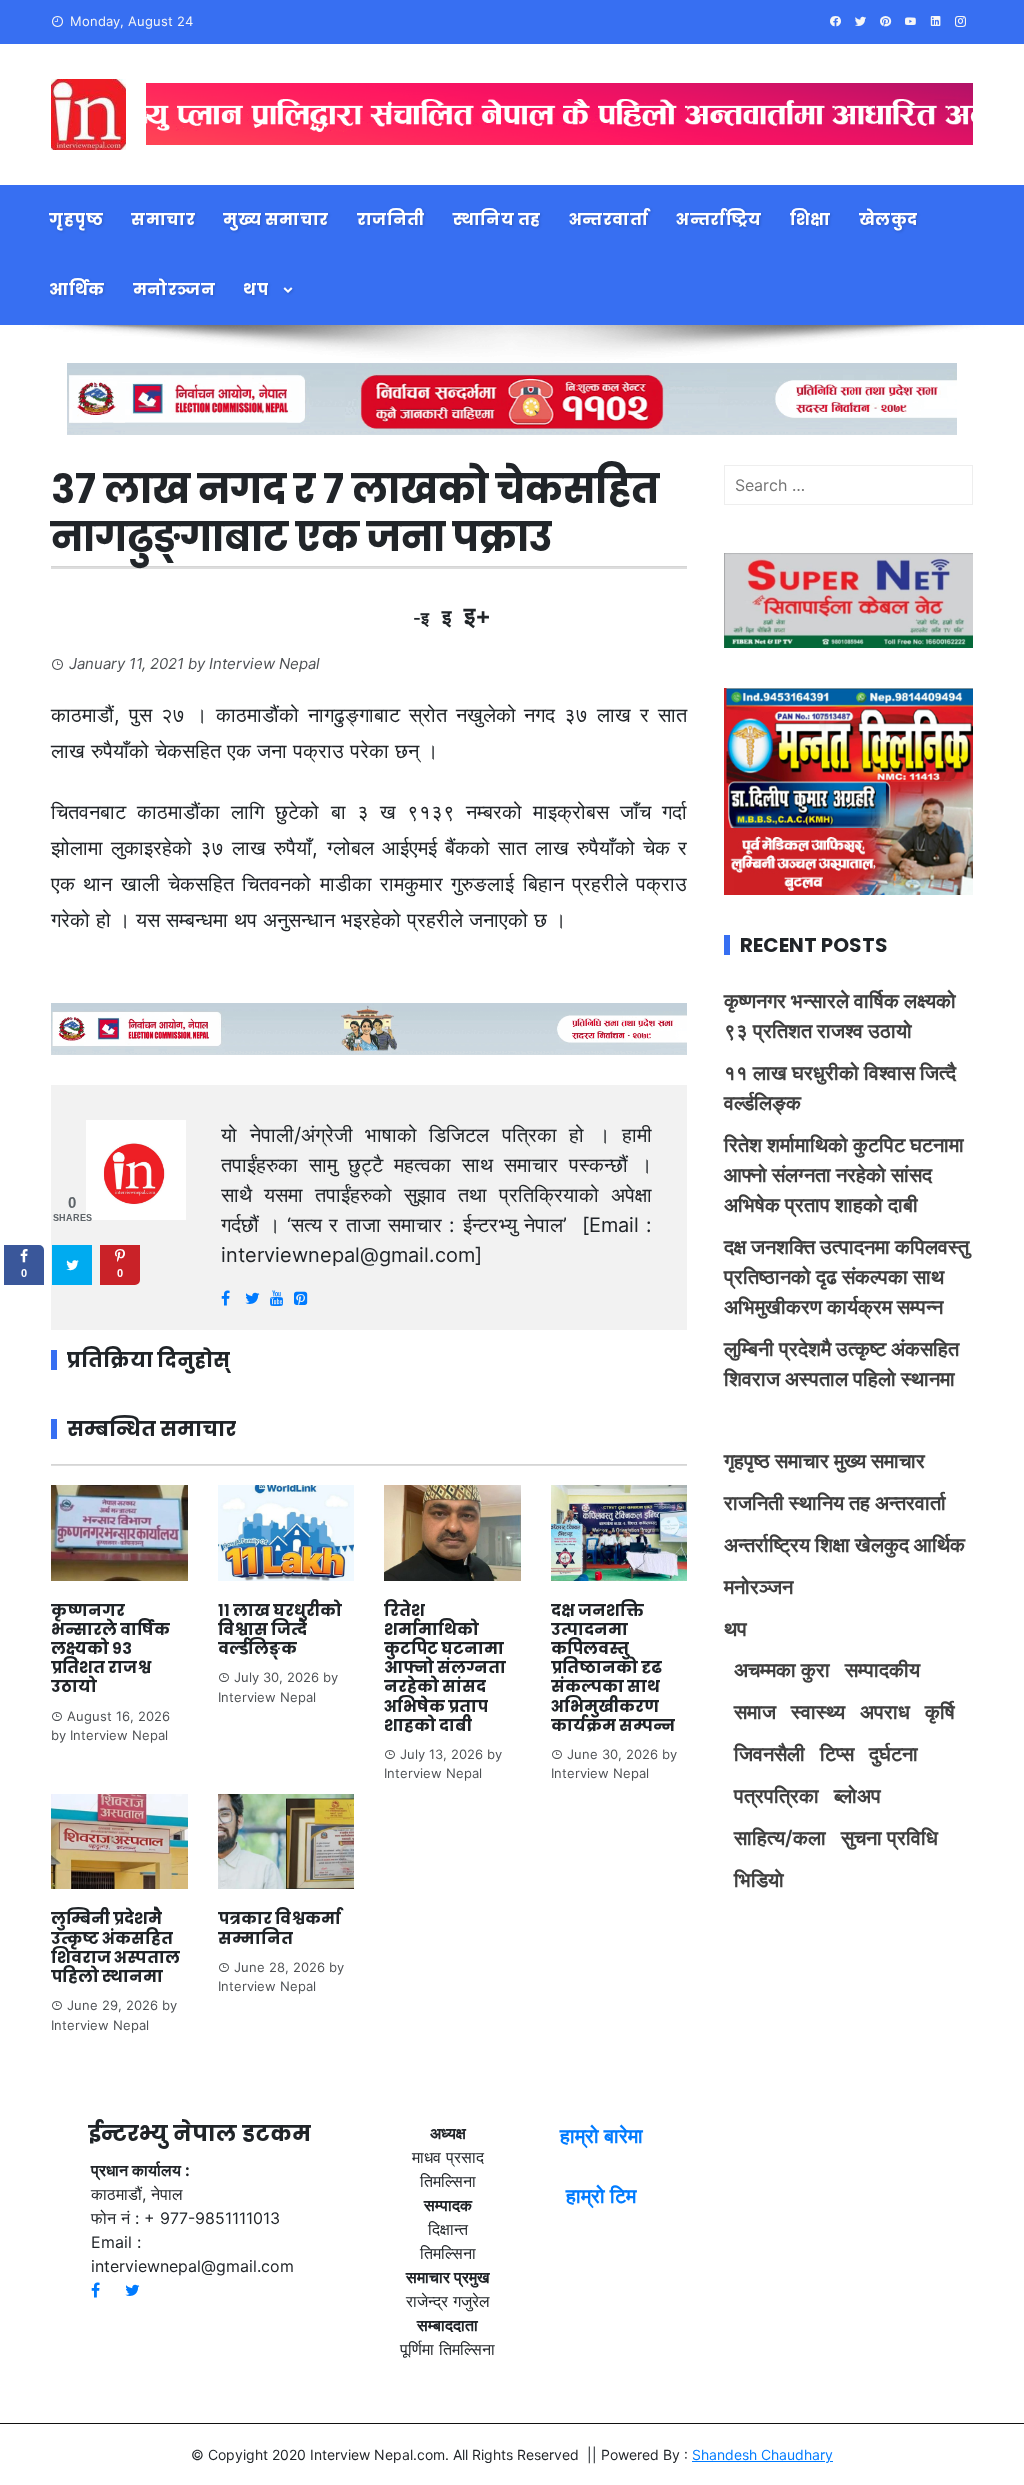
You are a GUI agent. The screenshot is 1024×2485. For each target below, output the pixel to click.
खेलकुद (888, 219)
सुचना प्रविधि (889, 1838)
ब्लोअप (857, 1796)
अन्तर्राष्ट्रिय (719, 219)
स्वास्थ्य (818, 1712)
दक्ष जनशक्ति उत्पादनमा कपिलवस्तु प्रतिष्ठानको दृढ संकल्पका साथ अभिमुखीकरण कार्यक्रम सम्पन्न (613, 1668)
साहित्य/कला (780, 1838)
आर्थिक (77, 289)
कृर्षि (940, 1712)
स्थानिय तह (497, 219)
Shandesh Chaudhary (762, 2454)
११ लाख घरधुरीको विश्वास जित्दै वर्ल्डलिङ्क (280, 1629)
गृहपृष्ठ (76, 219)
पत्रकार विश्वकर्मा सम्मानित (279, 1928)
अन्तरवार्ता (609, 219)
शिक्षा (810, 219)
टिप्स (837, 1754)
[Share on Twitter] (72, 1265)
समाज (755, 1712)
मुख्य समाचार (276, 219)
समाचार (163, 219)
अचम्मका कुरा (782, 1670)
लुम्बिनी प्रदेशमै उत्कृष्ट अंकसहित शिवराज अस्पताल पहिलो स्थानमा (115, 1947)
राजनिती (391, 219)
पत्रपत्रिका (776, 1796)
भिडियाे (759, 1880)
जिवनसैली (769, 1754)
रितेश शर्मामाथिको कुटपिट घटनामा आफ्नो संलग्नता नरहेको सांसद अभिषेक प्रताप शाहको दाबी (445, 1668)
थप (255, 289)
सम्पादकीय (882, 1670)
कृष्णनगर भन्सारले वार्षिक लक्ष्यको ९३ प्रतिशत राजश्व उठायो (110, 1649)
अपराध (885, 1712)
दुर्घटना (893, 1754)
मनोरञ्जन (174, 289)
